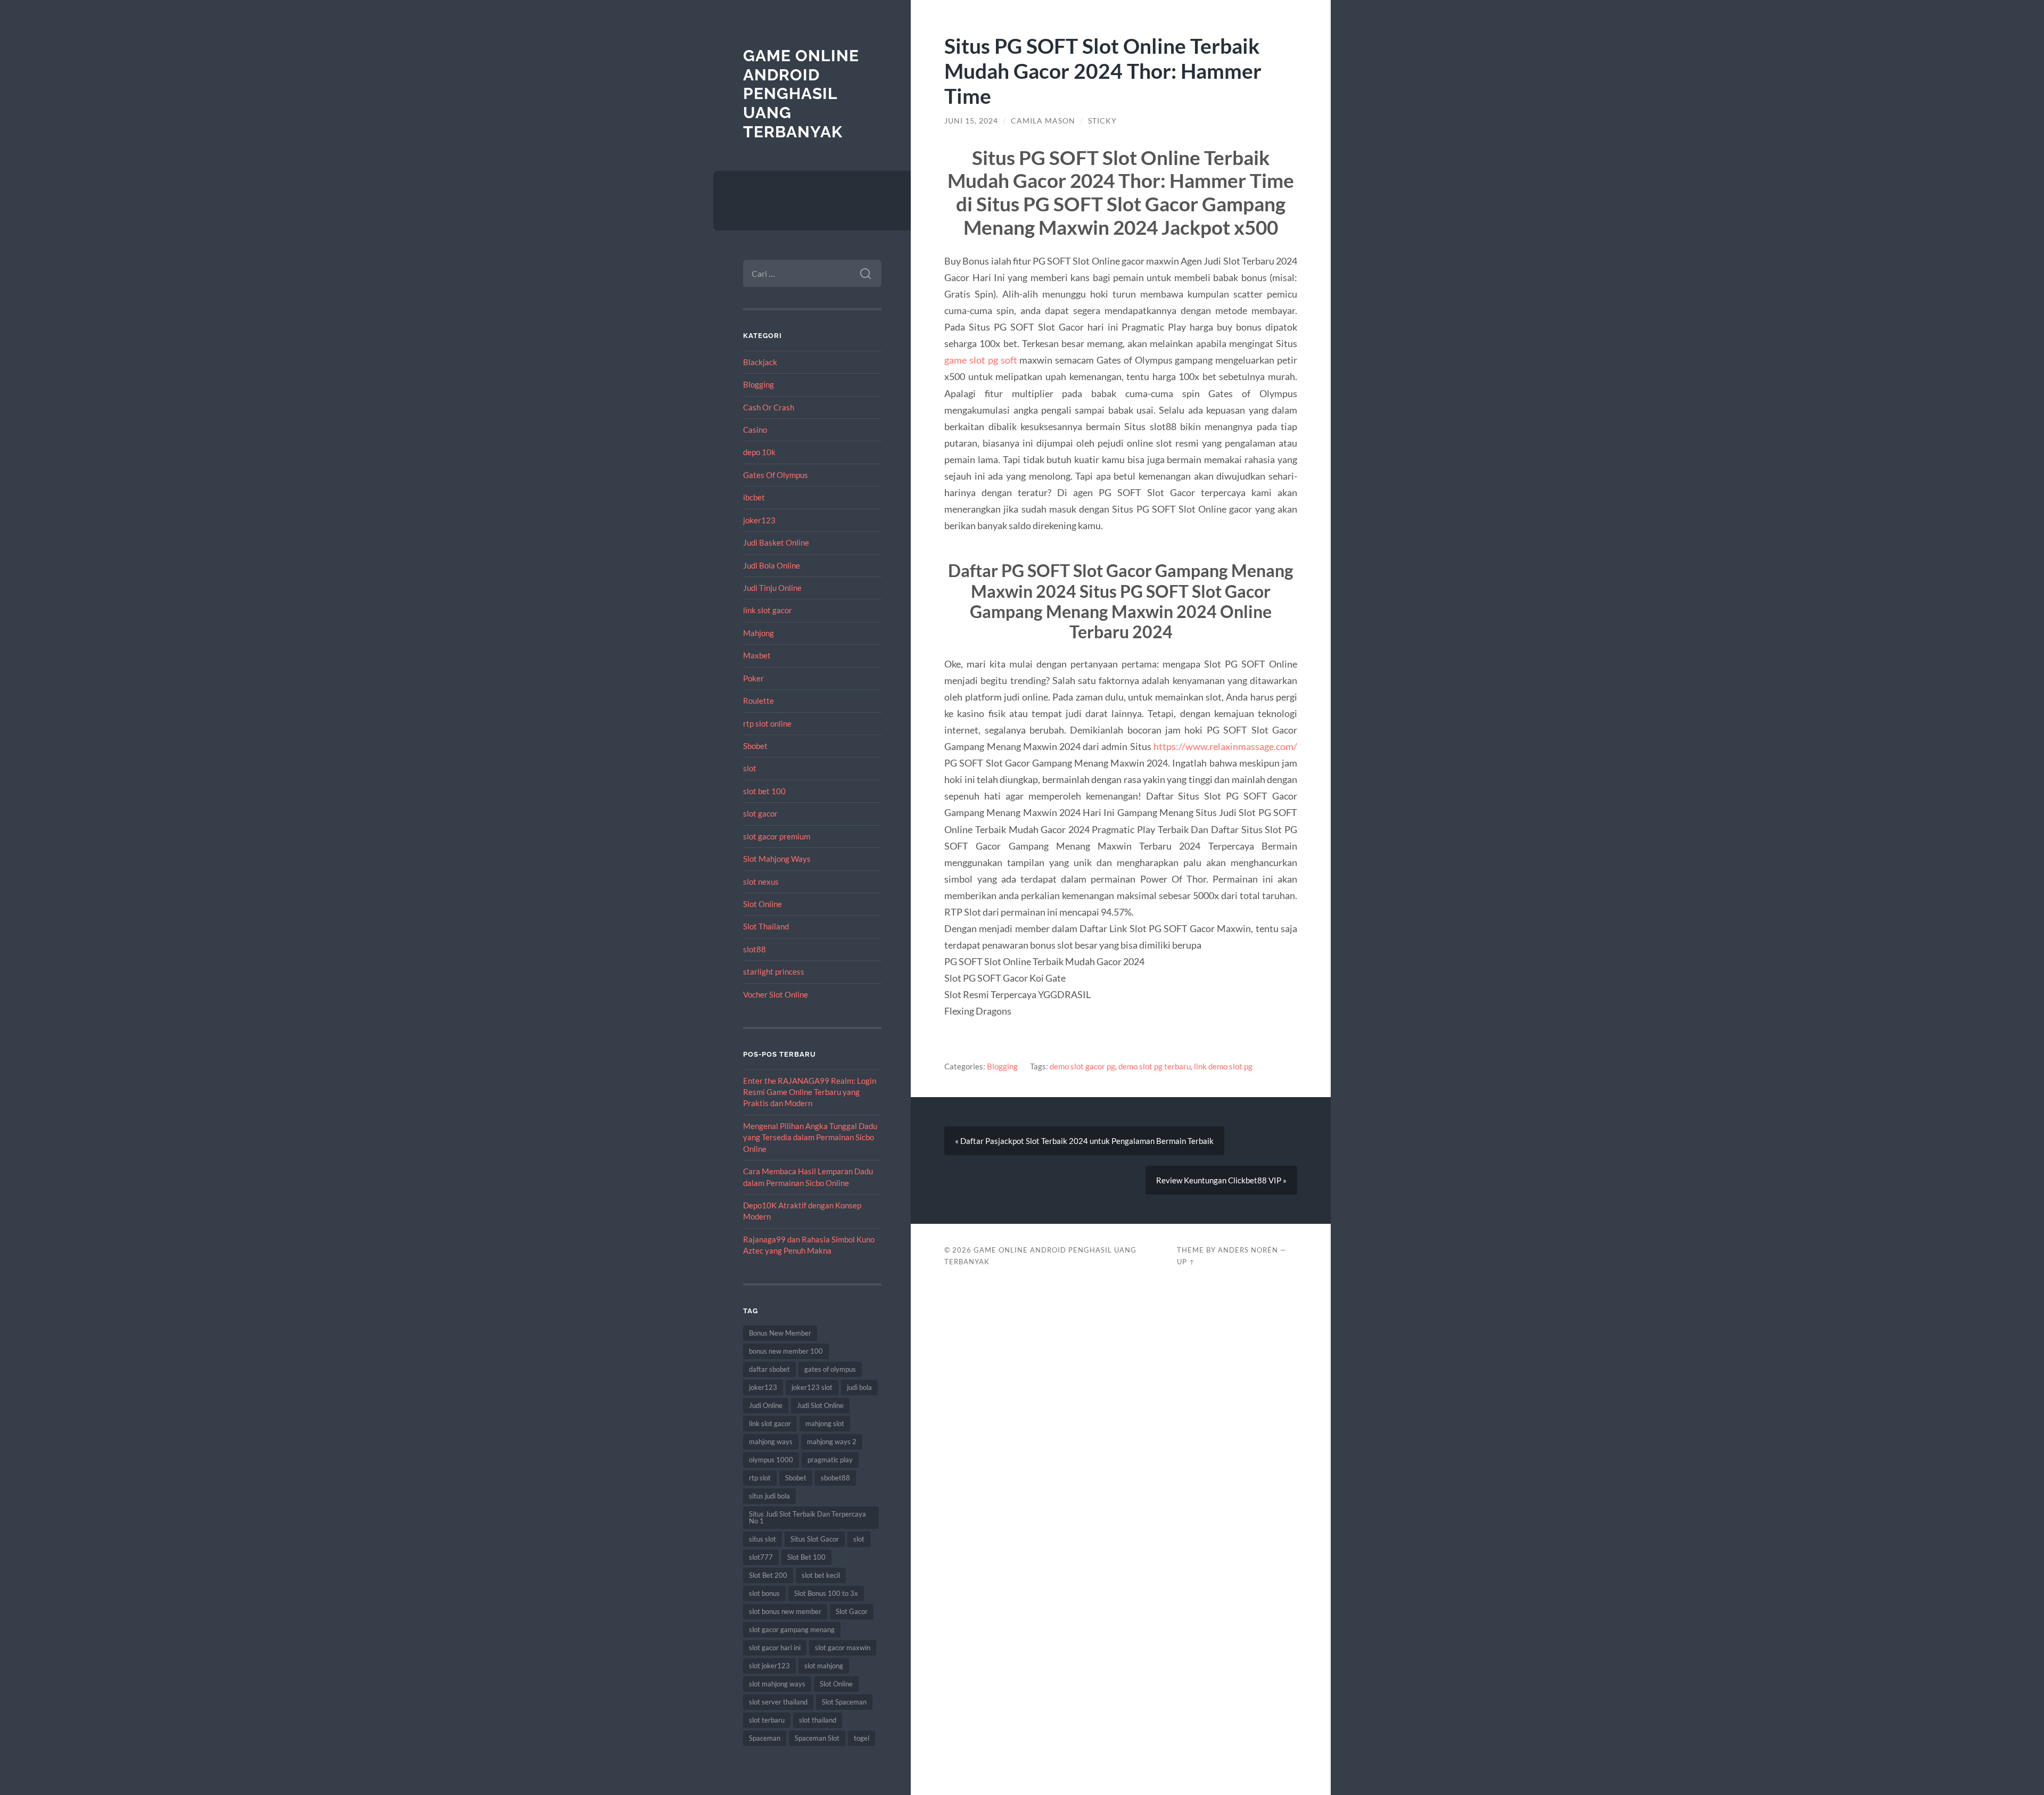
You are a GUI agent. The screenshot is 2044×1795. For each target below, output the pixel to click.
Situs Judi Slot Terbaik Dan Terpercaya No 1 (807, 1517)
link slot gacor (768, 610)
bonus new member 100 (786, 1351)
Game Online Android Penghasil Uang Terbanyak (801, 94)
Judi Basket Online (776, 542)
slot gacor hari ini (775, 1648)
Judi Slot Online (820, 1405)
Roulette (759, 701)
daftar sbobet (769, 1369)
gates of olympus (830, 1369)
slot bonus (764, 1593)
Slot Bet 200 (768, 1575)
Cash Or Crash (769, 407)
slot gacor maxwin (843, 1648)
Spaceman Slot (817, 1738)
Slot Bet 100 (806, 1557)
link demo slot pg (1223, 1066)
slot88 (755, 949)
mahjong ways (771, 1442)
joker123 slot (812, 1387)
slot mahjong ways (777, 1684)
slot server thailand (778, 1702)
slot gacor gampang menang (792, 1629)
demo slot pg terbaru (1155, 1066)
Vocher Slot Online (776, 994)
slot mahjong (824, 1666)
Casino (755, 430)
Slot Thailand (766, 926)
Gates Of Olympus (776, 475)
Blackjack (760, 362)
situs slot (763, 1539)
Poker (753, 678)
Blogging (759, 384)
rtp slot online (767, 723)
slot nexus (761, 882)
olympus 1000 (771, 1460)
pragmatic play (830, 1460)
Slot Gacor (852, 1611)
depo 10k (759, 452)
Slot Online (763, 904)
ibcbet (754, 497)
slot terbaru (767, 1720)
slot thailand (818, 1720)
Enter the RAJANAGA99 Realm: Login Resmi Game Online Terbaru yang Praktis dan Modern (810, 1092)
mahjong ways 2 (832, 1442)
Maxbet (757, 655)
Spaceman (765, 1738)
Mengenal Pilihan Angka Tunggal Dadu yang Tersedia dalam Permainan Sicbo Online (810, 1137)
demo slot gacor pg (1082, 1066)
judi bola (859, 1387)
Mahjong (759, 633)
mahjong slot (825, 1423)
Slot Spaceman (844, 1702)
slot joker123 (769, 1666)
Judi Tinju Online (772, 588)
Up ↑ (1186, 1262)
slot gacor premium (777, 836)
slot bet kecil (821, 1575)
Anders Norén (1248, 1250)
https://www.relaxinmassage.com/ (1225, 746)
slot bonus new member (785, 1611)
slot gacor (760, 813)
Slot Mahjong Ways (777, 859)
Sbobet (755, 746)
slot (750, 768)
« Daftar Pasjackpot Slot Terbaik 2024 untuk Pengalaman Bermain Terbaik (1084, 1141)
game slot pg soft (980, 360)
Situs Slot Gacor (815, 1539)
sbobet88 (835, 1478)
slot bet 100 (764, 791)
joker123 (759, 520)
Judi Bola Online (772, 565)
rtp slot (760, 1478)
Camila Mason (1043, 121)
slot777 (761, 1557)
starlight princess (774, 971)
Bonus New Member (780, 1333)
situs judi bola (769, 1496)
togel (862, 1738)
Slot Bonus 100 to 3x (826, 1593)
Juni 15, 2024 (971, 121)
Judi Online (766, 1405)
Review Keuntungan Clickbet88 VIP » (1221, 1180)
